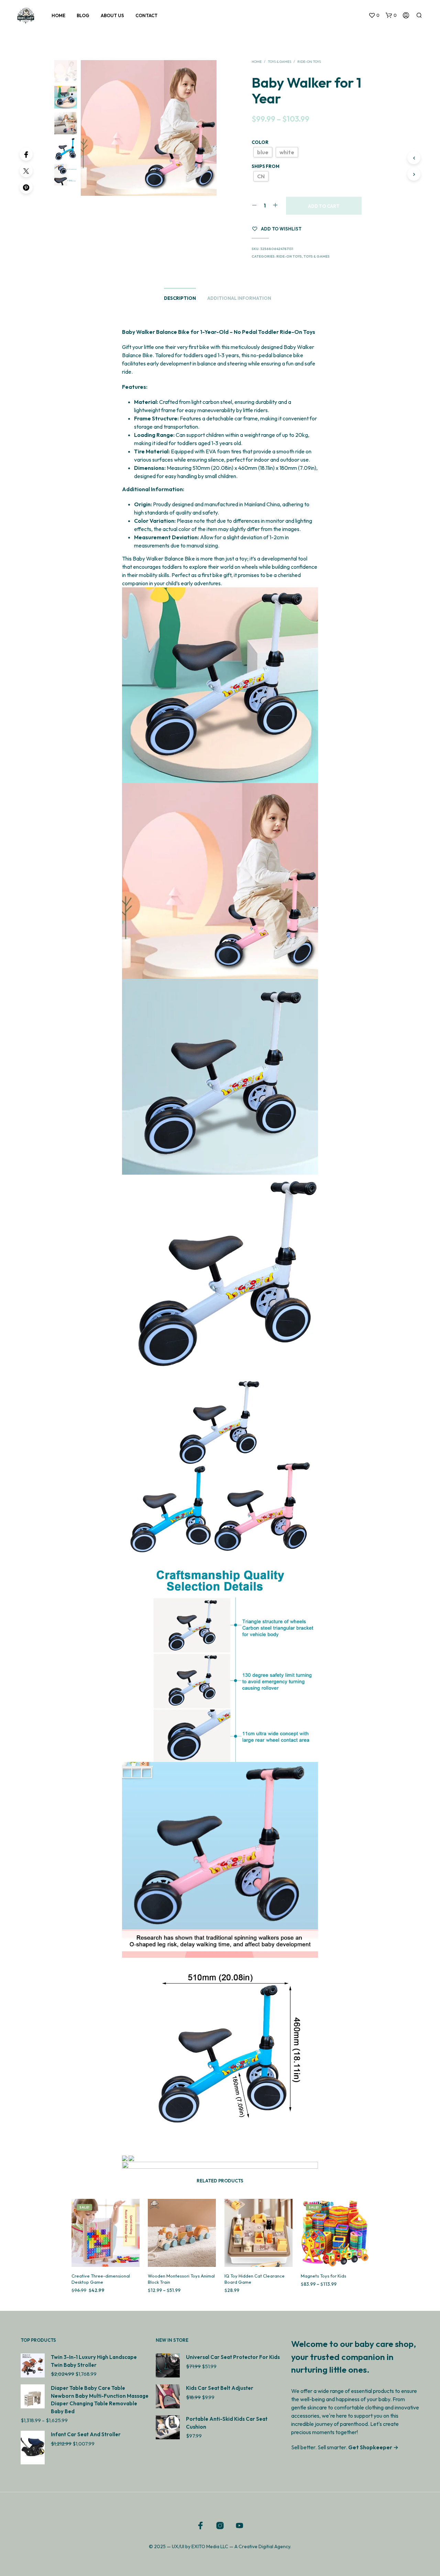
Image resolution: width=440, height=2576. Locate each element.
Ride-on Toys (309, 62)
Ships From (266, 166)
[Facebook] (26, 154)
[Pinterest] (26, 187)
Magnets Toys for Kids (323, 2275)
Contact (146, 15)
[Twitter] (26, 171)
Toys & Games (279, 62)
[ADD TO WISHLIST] (105, 2254)
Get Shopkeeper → (373, 2447)
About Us (112, 15)
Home (58, 15)
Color (260, 142)
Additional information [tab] (239, 298)
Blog (83, 15)
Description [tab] (180, 298)
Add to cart (324, 206)
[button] (374, 15)
